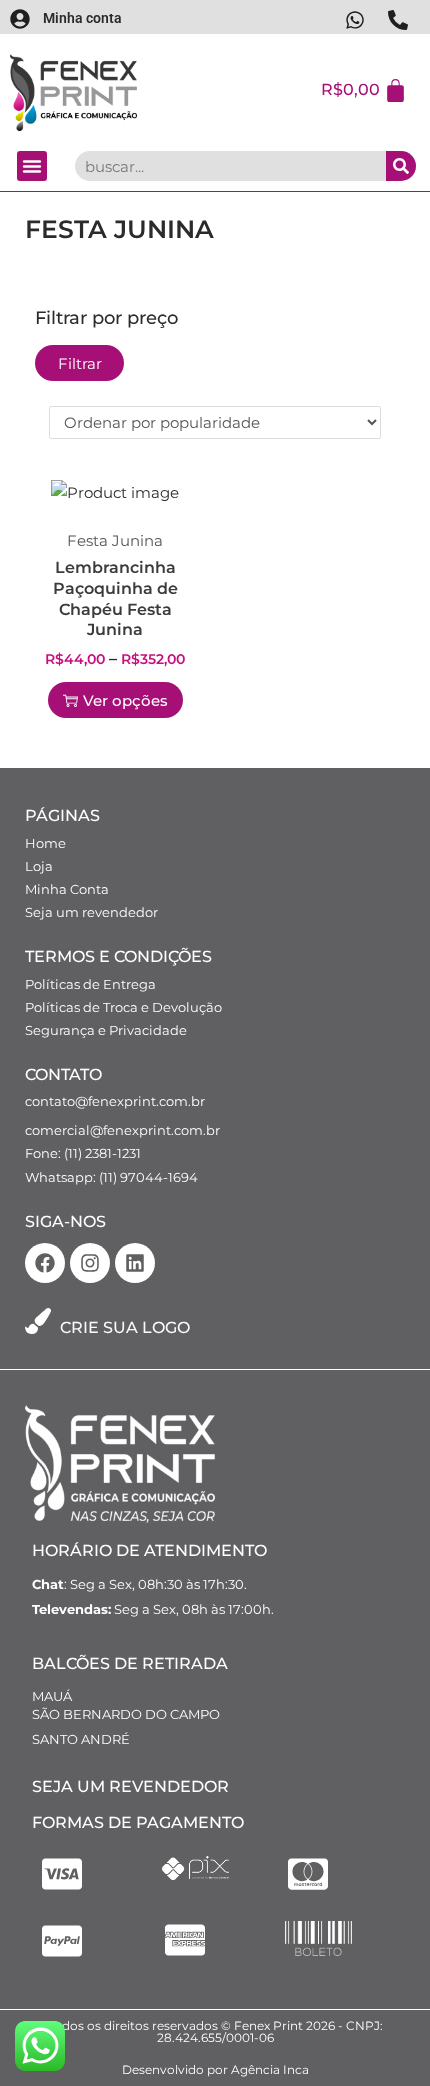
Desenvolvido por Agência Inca (215, 2069)
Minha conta (82, 18)
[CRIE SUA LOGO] (38, 1321)
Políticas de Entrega (90, 984)
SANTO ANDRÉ (81, 1739)
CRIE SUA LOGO (125, 1327)
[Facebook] (45, 1263)
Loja (39, 866)
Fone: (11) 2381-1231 (83, 1153)
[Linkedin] (135, 1263)
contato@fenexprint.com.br (115, 1101)
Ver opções (125, 700)
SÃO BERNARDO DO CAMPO (126, 1714)
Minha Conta (67, 889)
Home (45, 843)
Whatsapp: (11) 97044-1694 (111, 1177)
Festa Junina (115, 540)
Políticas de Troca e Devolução (123, 1007)
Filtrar (80, 363)
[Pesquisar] (401, 166)
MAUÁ (52, 1696)
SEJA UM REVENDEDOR (130, 1786)
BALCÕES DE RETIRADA (130, 1663)
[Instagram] (90, 1263)
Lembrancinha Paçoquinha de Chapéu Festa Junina (115, 598)
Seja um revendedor (91, 912)
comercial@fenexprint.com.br (122, 1130)
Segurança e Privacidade (106, 1030)
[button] (32, 166)
